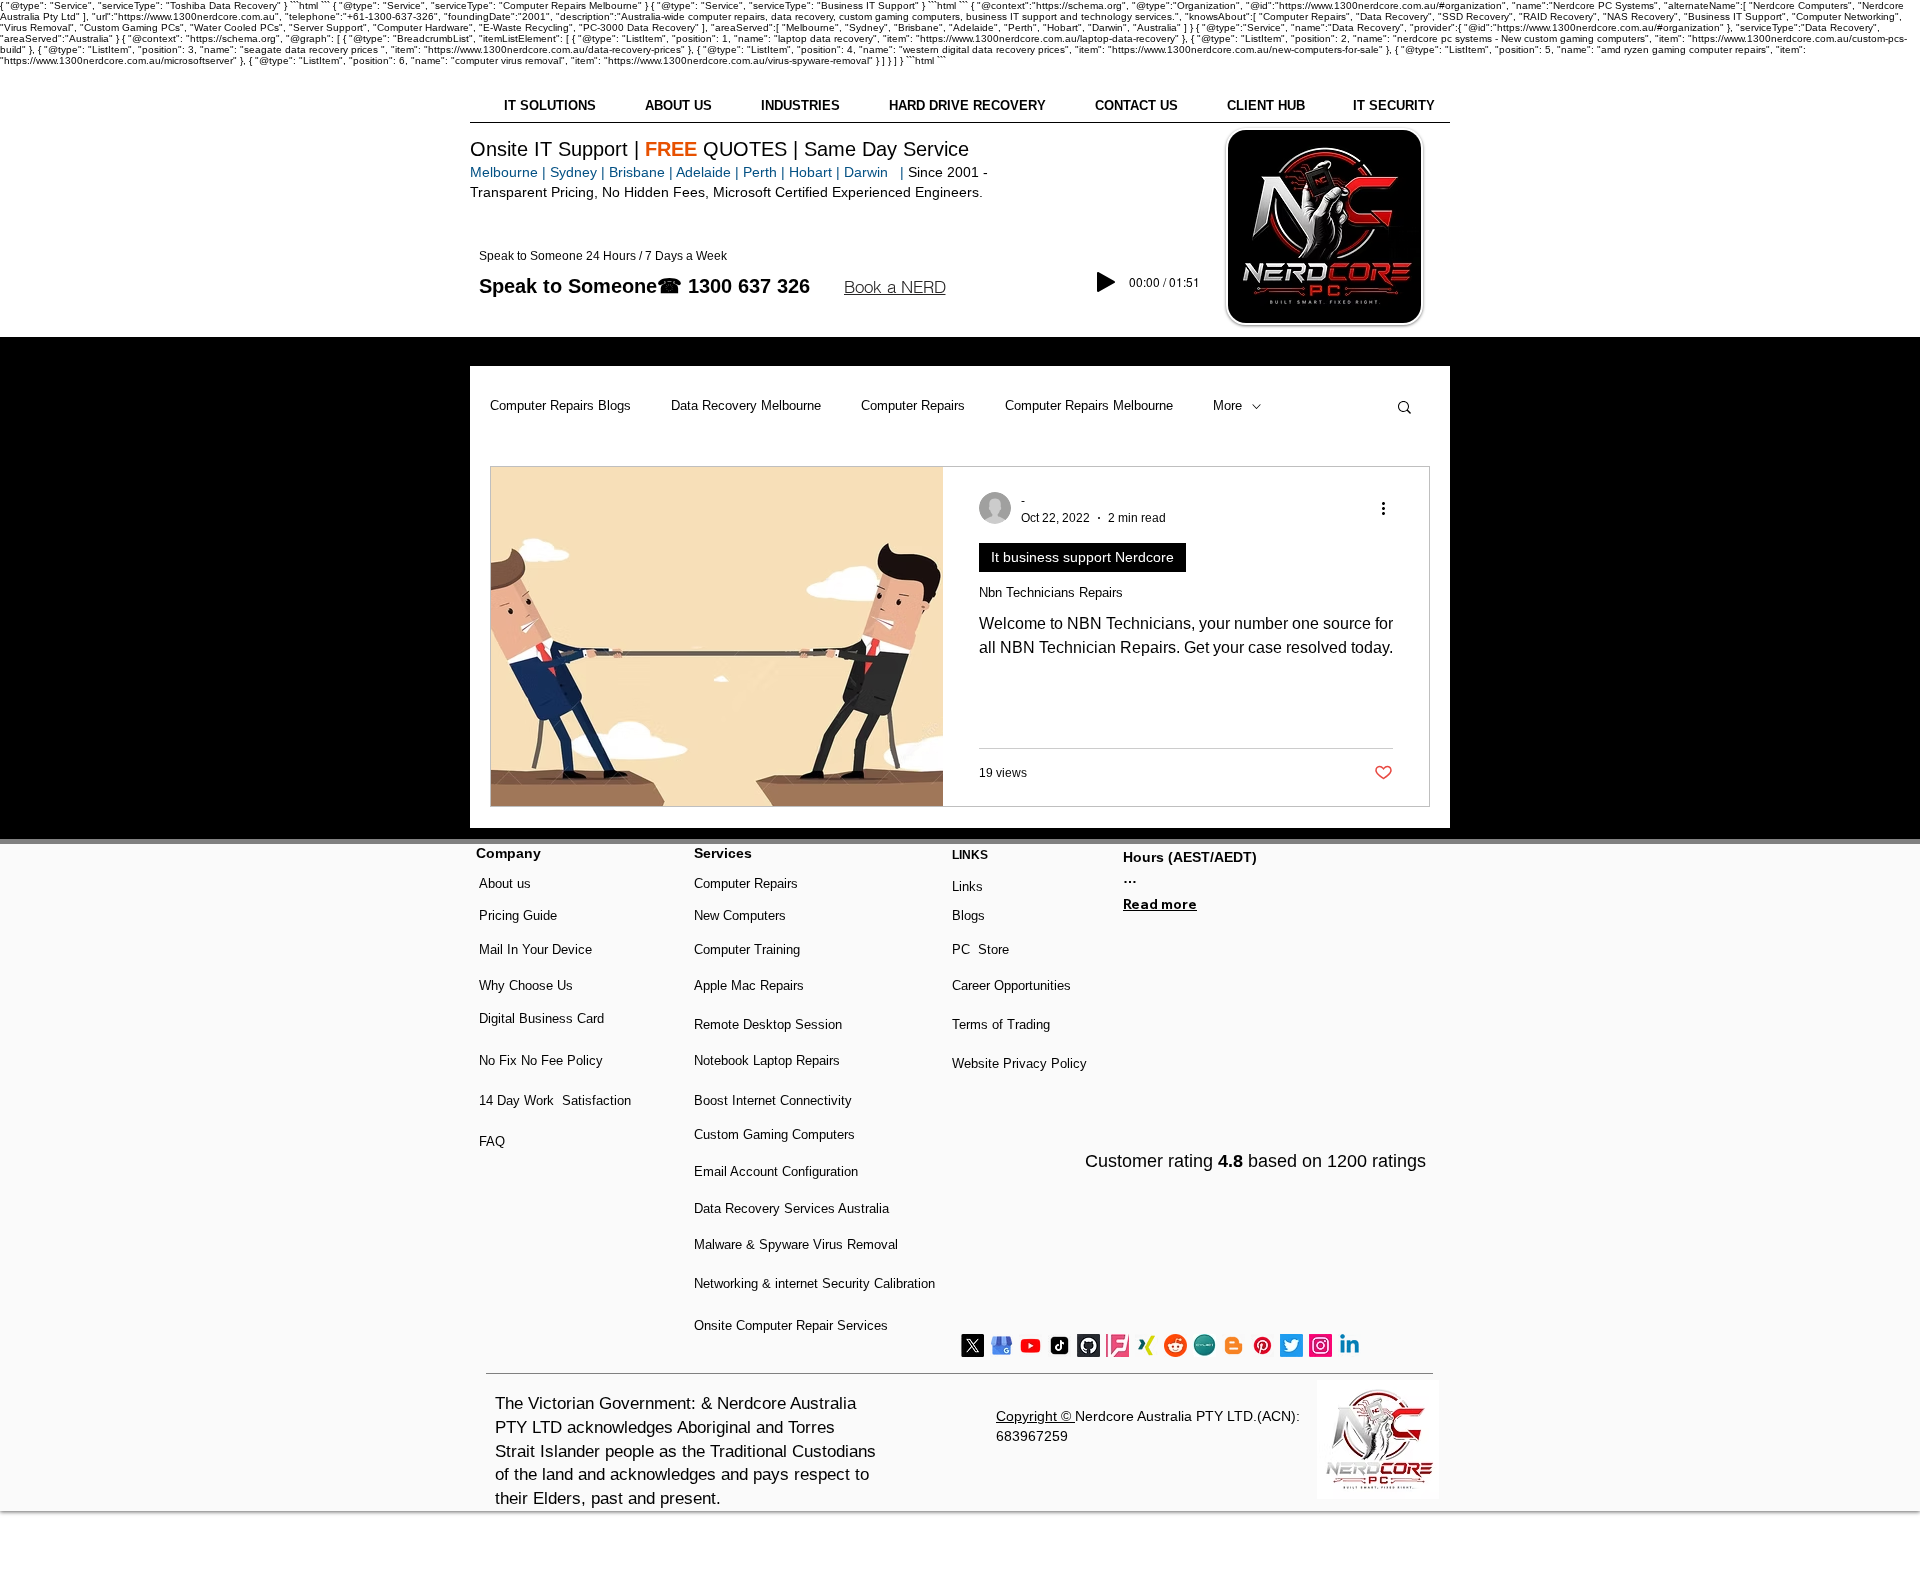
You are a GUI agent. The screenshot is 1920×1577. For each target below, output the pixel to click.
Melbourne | (508, 172)
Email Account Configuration (776, 1171)
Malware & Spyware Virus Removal (796, 1244)
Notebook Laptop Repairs (769, 1060)
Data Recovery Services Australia (791, 1208)
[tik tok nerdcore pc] (1059, 1345)
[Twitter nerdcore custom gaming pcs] (1291, 1345)
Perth (760, 172)
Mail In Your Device (537, 949)
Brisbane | (641, 172)
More (1227, 405)
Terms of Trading (1001, 1024)
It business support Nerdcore (1082, 557)
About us (505, 883)
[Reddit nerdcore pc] (1175, 1345)
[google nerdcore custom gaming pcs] (1001, 1345)
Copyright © (1035, 1416)
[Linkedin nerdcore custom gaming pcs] (1349, 1345)
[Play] (1106, 282)
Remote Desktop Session (768, 1024)
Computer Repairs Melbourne (1089, 405)
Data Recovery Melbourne (746, 405)
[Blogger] (1233, 1345)
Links (967, 886)
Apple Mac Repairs (749, 985)
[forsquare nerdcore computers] (1117, 1345)
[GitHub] (1088, 1345)
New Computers (740, 915)
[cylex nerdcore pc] (1204, 1345)
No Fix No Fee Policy (541, 1060)
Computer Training (747, 949)
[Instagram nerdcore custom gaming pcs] (1320, 1345)
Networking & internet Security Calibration (814, 1283)
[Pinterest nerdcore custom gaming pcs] (1262, 1345)
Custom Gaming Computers (774, 1134)
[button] (894, 287)
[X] (972, 1345)
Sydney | (575, 172)
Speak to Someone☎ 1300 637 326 (644, 286)
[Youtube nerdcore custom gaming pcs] (1030, 1345)
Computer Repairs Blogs (560, 405)
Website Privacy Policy (1019, 1063)
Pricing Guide (518, 915)
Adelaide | (707, 172)
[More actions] (1390, 508)
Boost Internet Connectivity (773, 1100)
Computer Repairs (913, 405)
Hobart (810, 172)
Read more (1160, 904)
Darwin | (876, 172)
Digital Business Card (541, 1018)
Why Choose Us (526, 985)
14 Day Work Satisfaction (555, 1100)
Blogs (968, 915)
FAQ (492, 1141)
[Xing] (1146, 1345)
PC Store (980, 949)
